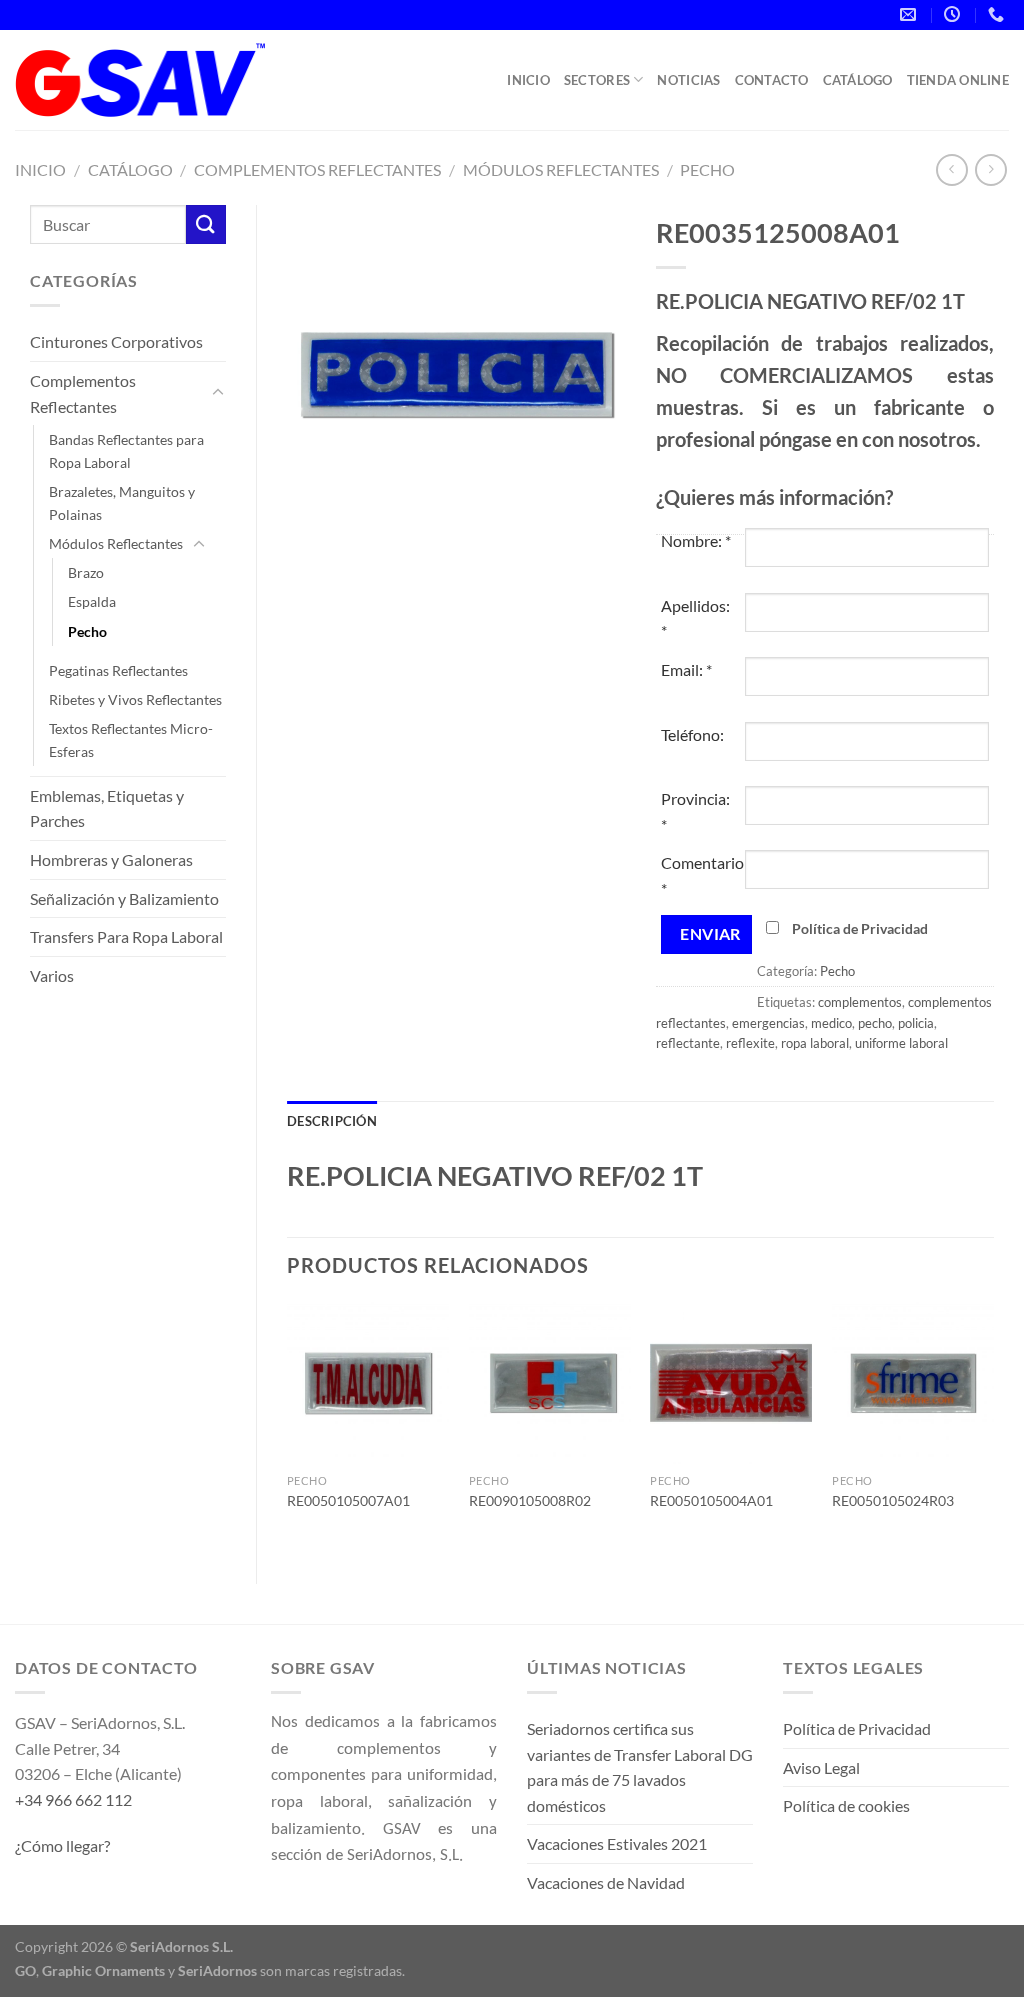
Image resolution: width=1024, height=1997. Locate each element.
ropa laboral (815, 1043)
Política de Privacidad (860, 928)
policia (916, 1023)
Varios (52, 975)
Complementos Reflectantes (317, 169)
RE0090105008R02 (530, 1500)
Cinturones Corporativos (116, 341)
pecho (875, 1023)
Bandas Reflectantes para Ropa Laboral (126, 451)
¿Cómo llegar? (62, 1845)
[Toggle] (218, 393)
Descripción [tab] (332, 1121)
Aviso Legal (821, 1767)
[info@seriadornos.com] (910, 14)
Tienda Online (958, 80)
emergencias (768, 1023)
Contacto (772, 80)
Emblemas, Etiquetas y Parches (107, 808)
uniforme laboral (901, 1043)
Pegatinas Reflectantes (118, 670)
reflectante (688, 1043)
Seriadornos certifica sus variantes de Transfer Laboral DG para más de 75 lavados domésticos (640, 1767)
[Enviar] (206, 224)
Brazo (86, 572)
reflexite (750, 1043)
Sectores (597, 80)
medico (831, 1023)
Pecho (707, 169)
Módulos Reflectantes (561, 169)
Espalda (92, 601)
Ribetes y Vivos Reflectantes (135, 699)
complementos (860, 1002)
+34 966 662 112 (73, 1799)
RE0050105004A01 (711, 1500)
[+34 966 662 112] (998, 14)
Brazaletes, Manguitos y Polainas (122, 503)
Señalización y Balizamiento (124, 898)
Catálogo (858, 80)
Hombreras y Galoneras (111, 859)
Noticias (688, 80)
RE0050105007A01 (348, 1500)
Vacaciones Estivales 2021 (617, 1843)
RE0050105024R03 (893, 1500)
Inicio (528, 80)
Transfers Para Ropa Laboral (126, 936)
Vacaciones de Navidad (606, 1882)
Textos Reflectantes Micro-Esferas (131, 740)
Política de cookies (846, 1805)
